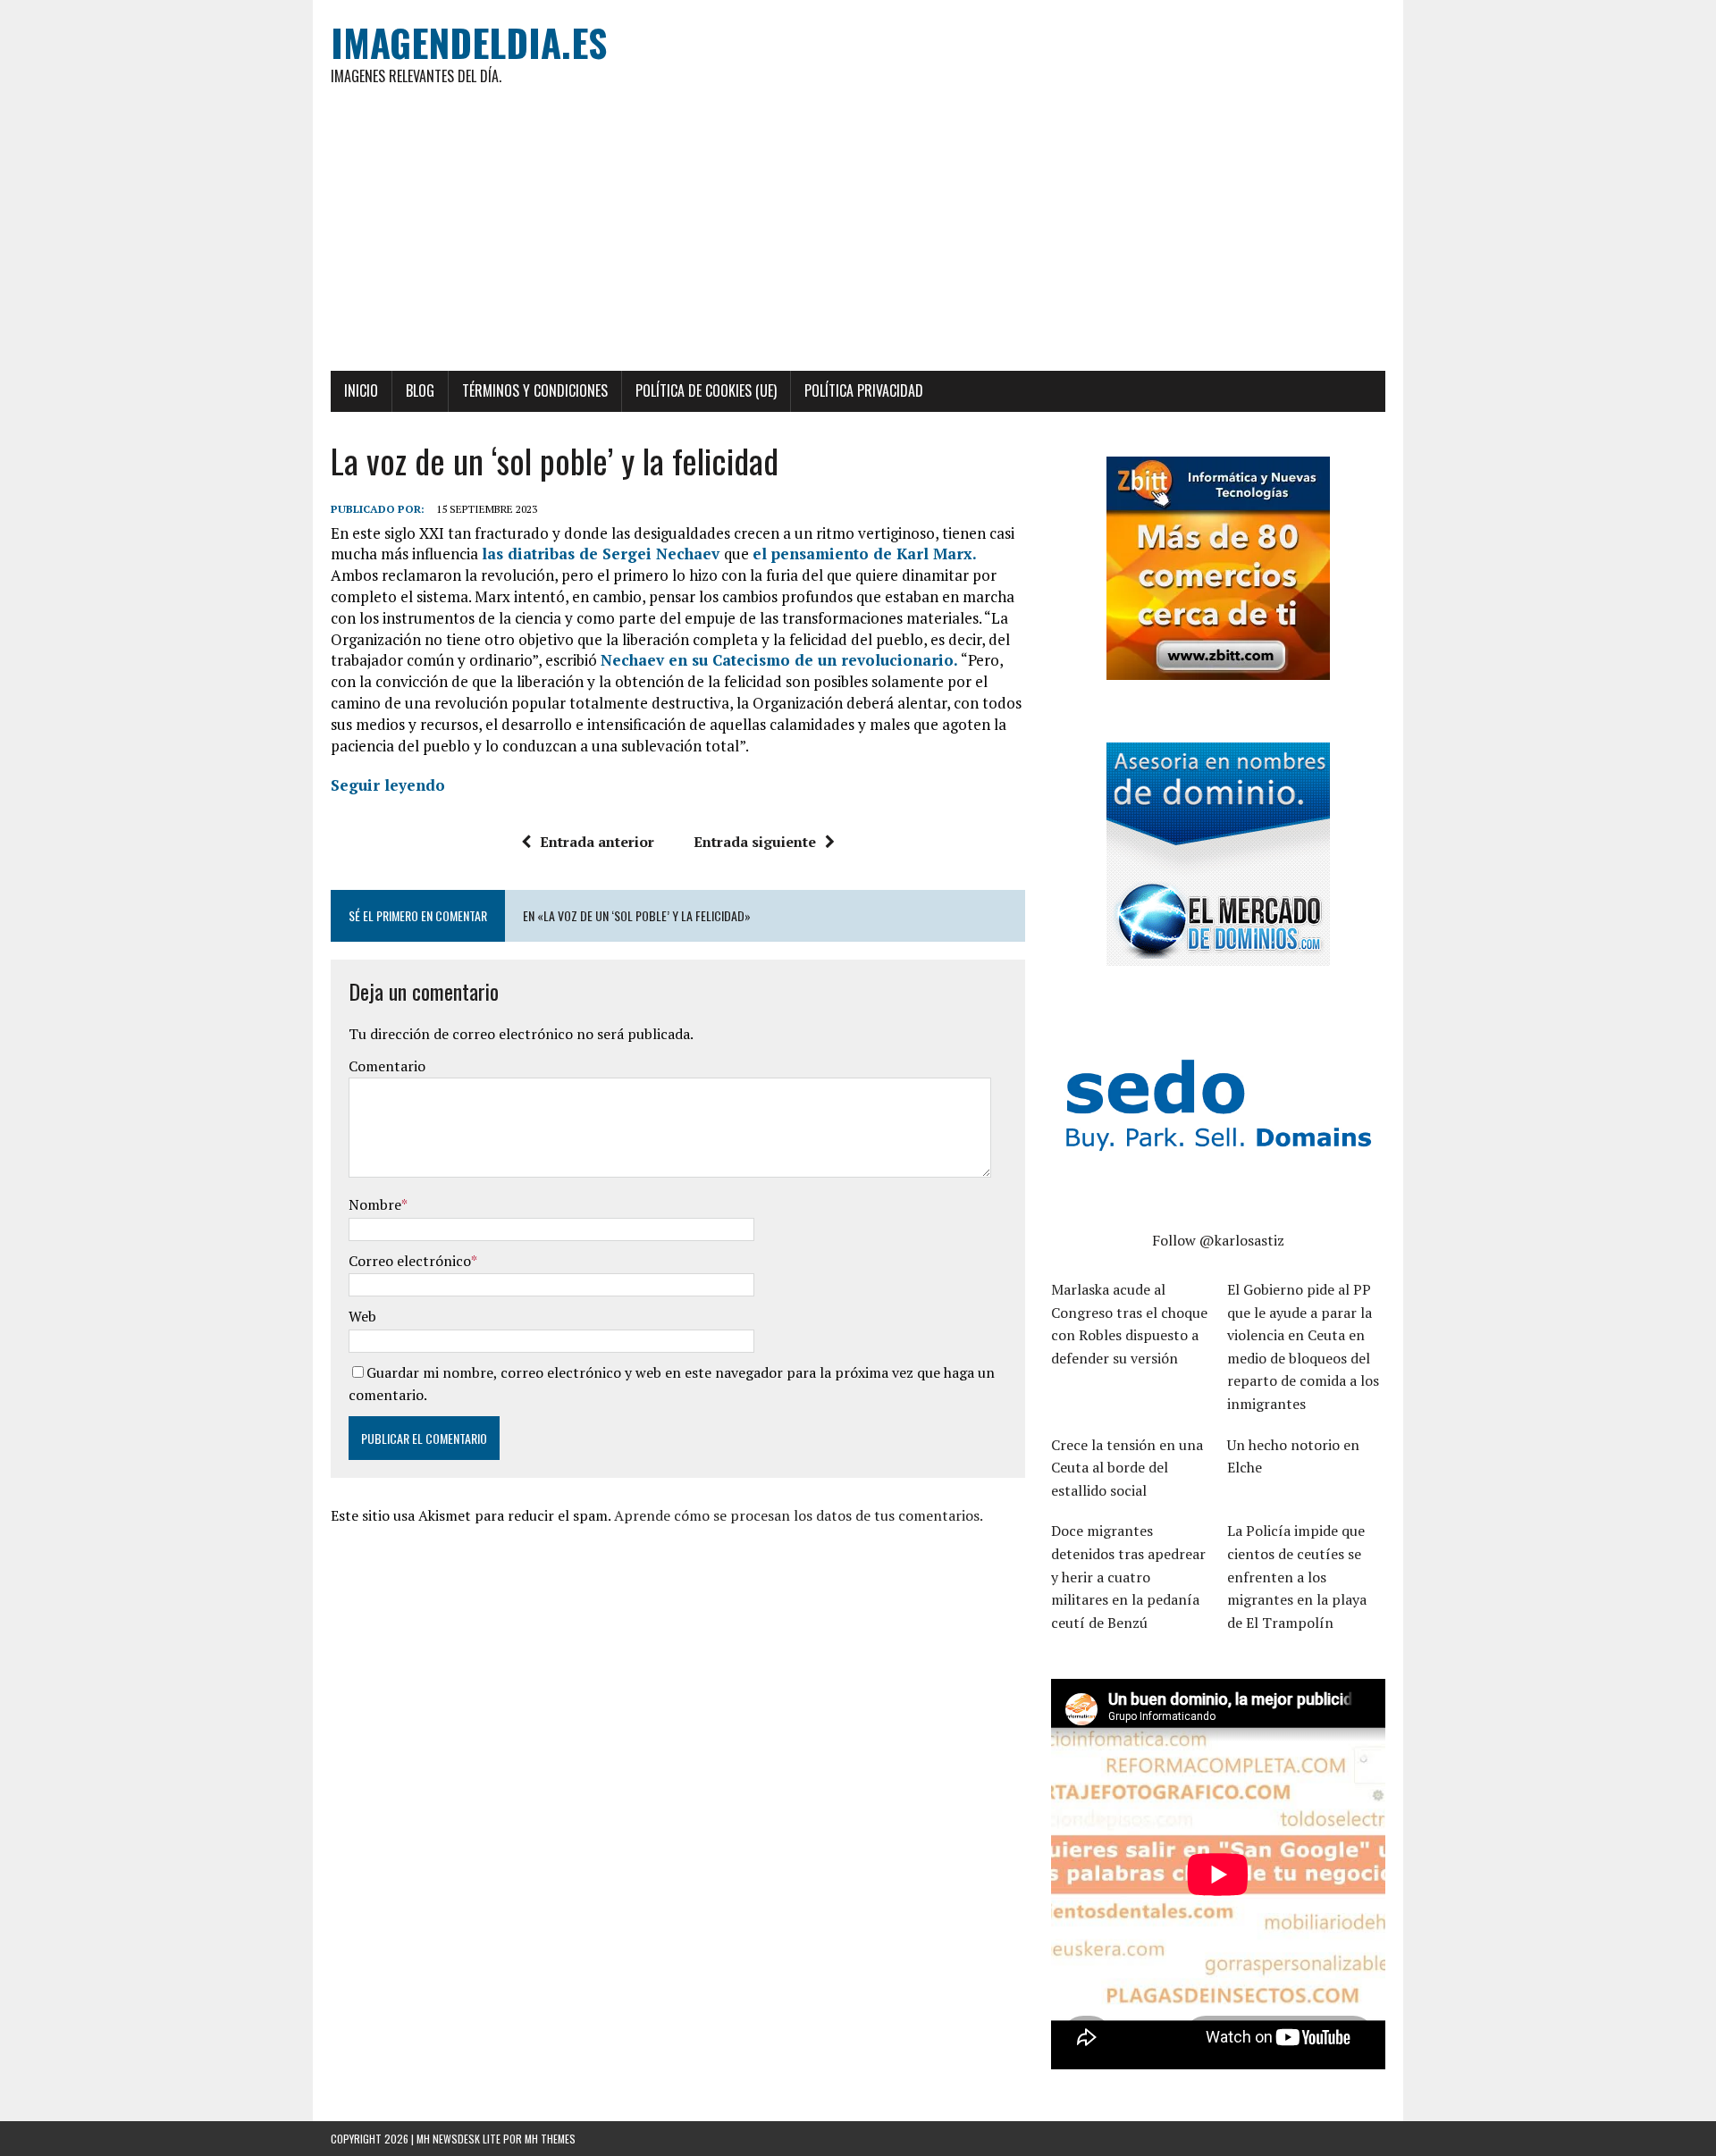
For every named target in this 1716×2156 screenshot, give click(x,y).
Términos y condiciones (535, 390)
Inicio (361, 390)
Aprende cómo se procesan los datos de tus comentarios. (799, 1515)
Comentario (387, 1066)
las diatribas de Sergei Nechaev (603, 554)
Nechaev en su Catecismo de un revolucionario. (779, 660)
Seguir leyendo (388, 785)
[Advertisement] (858, 237)
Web (362, 1316)
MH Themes (550, 2139)
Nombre (375, 1204)
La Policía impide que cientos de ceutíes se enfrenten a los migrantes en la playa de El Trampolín (1297, 1576)
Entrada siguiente (755, 842)
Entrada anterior (597, 842)
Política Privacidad (864, 390)
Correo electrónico (410, 1261)
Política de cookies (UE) (706, 390)
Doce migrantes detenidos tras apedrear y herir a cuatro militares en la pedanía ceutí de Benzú (1128, 1576)
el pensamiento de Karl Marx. (864, 554)
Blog (420, 390)
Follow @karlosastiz (1218, 1240)
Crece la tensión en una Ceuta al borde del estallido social (1127, 1468)
